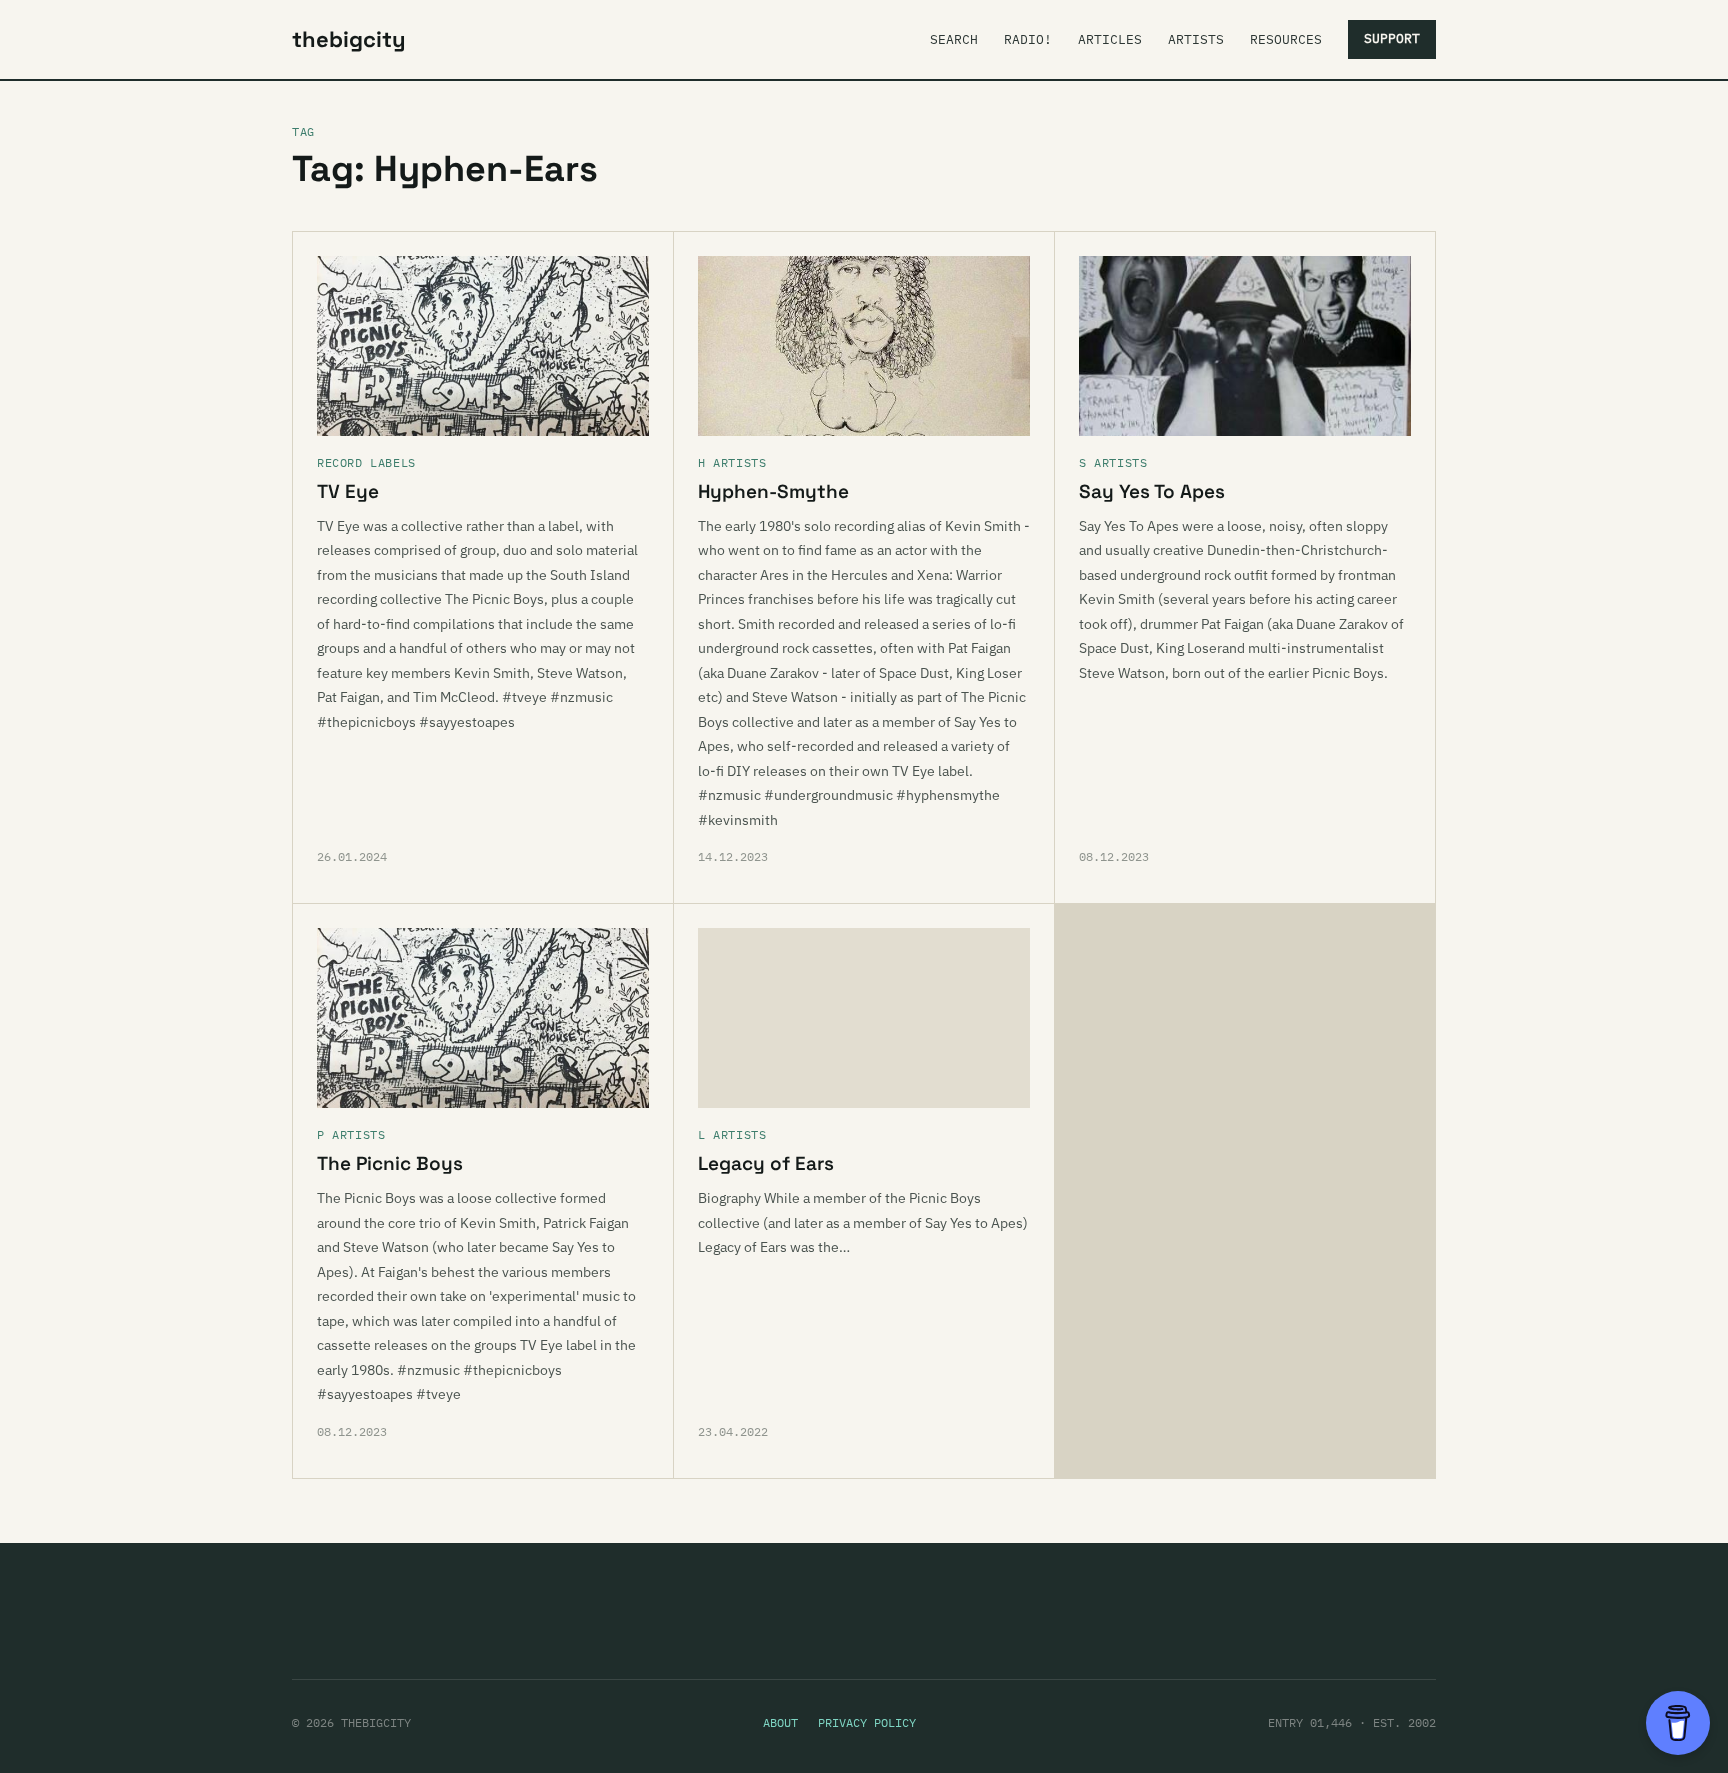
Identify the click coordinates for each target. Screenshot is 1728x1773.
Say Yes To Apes (1152, 491)
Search (954, 39)
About (780, 1722)
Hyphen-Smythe (773, 491)
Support (1392, 38)
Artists (1196, 39)
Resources (1286, 39)
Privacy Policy (867, 1722)
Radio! (1028, 39)
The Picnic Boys (390, 1163)
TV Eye (348, 491)
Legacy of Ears (766, 1163)
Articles (1110, 39)
